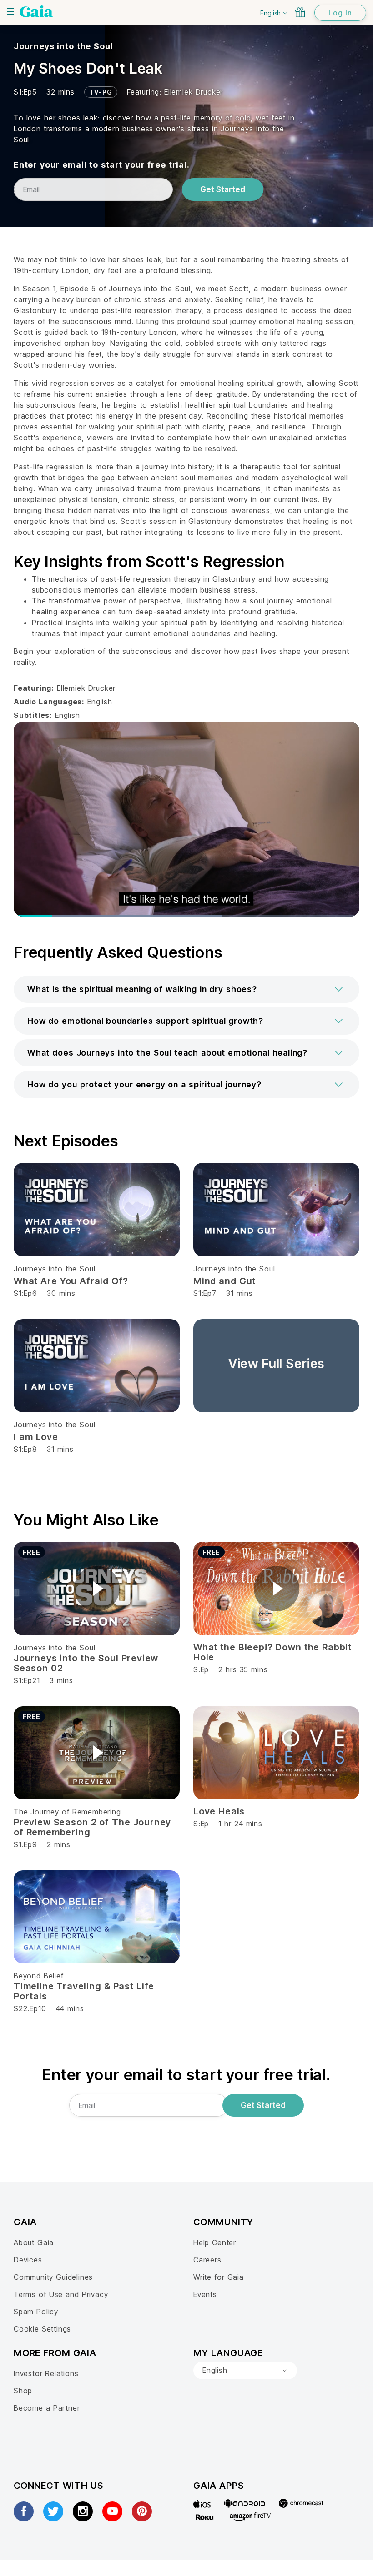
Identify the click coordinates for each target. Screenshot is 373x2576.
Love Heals (219, 1811)
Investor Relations (46, 2373)
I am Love (36, 1437)
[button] (186, 989)
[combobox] (245, 2371)
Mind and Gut (224, 1281)
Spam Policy (36, 2312)
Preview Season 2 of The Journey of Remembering (92, 1827)
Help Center (215, 2242)
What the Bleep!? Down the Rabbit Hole (272, 1652)
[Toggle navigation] (10, 11)
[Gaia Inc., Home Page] (36, 11)
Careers (207, 2260)
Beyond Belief (39, 1976)
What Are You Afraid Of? (71, 1281)
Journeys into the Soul (63, 46)
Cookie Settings (42, 2329)
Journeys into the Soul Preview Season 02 (86, 1663)
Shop (23, 2391)
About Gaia (34, 2242)
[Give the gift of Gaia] (300, 12)
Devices (28, 2260)
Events (205, 2294)
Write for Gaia (219, 2277)
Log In (340, 13)
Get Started (223, 189)
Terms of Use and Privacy (61, 2294)
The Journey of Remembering (67, 1812)
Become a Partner (47, 2408)
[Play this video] (97, 1589)
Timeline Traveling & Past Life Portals (84, 1991)
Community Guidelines (53, 2277)
